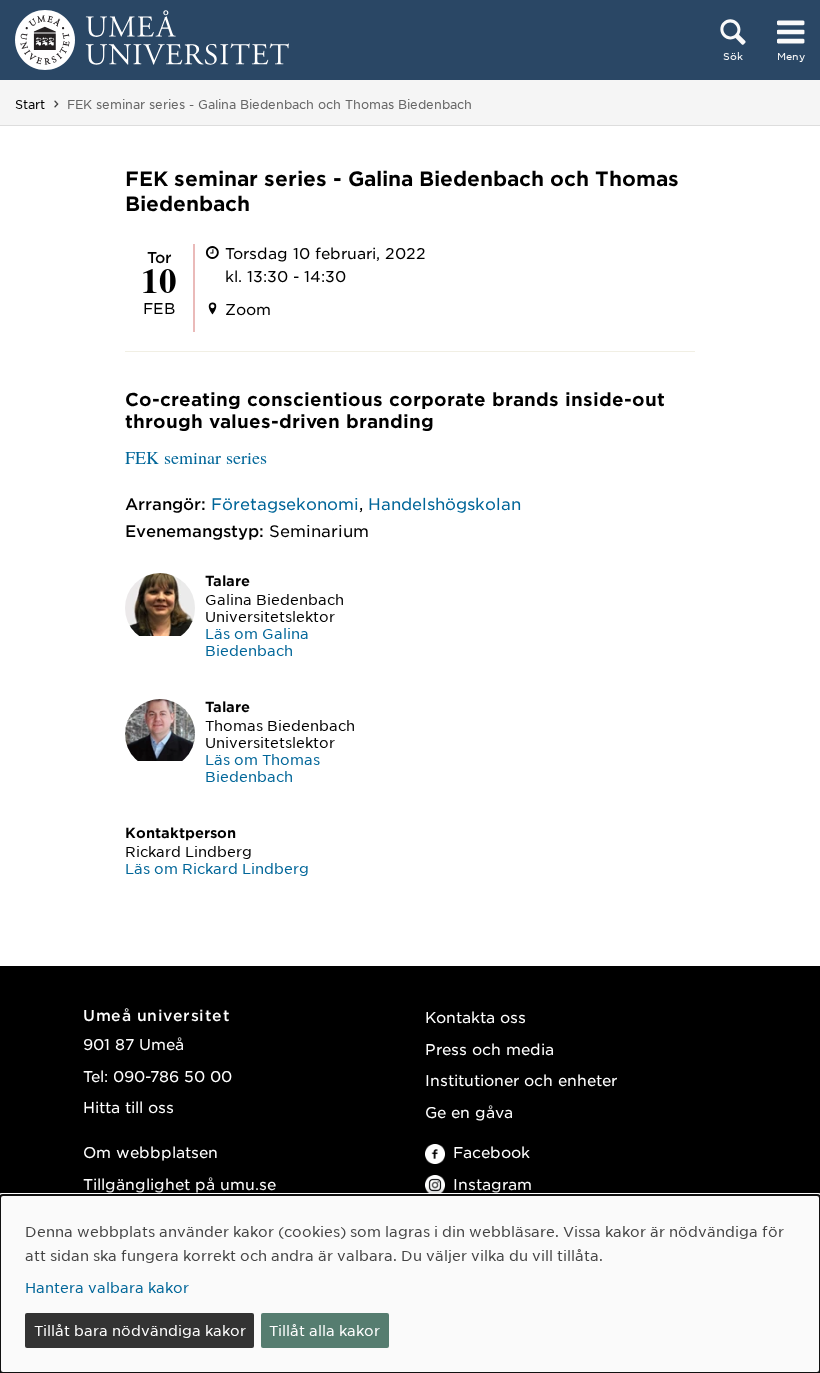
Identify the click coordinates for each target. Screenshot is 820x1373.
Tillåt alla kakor (324, 1330)
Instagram (492, 1183)
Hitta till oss (128, 1106)
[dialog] (410, 1284)
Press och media (489, 1048)
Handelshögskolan (444, 503)
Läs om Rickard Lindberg (217, 868)
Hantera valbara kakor (107, 1287)
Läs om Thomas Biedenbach (262, 767)
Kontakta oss (475, 1016)
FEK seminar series (196, 457)
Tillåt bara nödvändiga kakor (140, 1330)
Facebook (491, 1151)
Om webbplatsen (150, 1151)
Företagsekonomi (285, 503)
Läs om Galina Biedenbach (257, 641)
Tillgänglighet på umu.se (179, 1183)
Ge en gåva (469, 1111)
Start (30, 104)
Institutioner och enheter (521, 1079)
